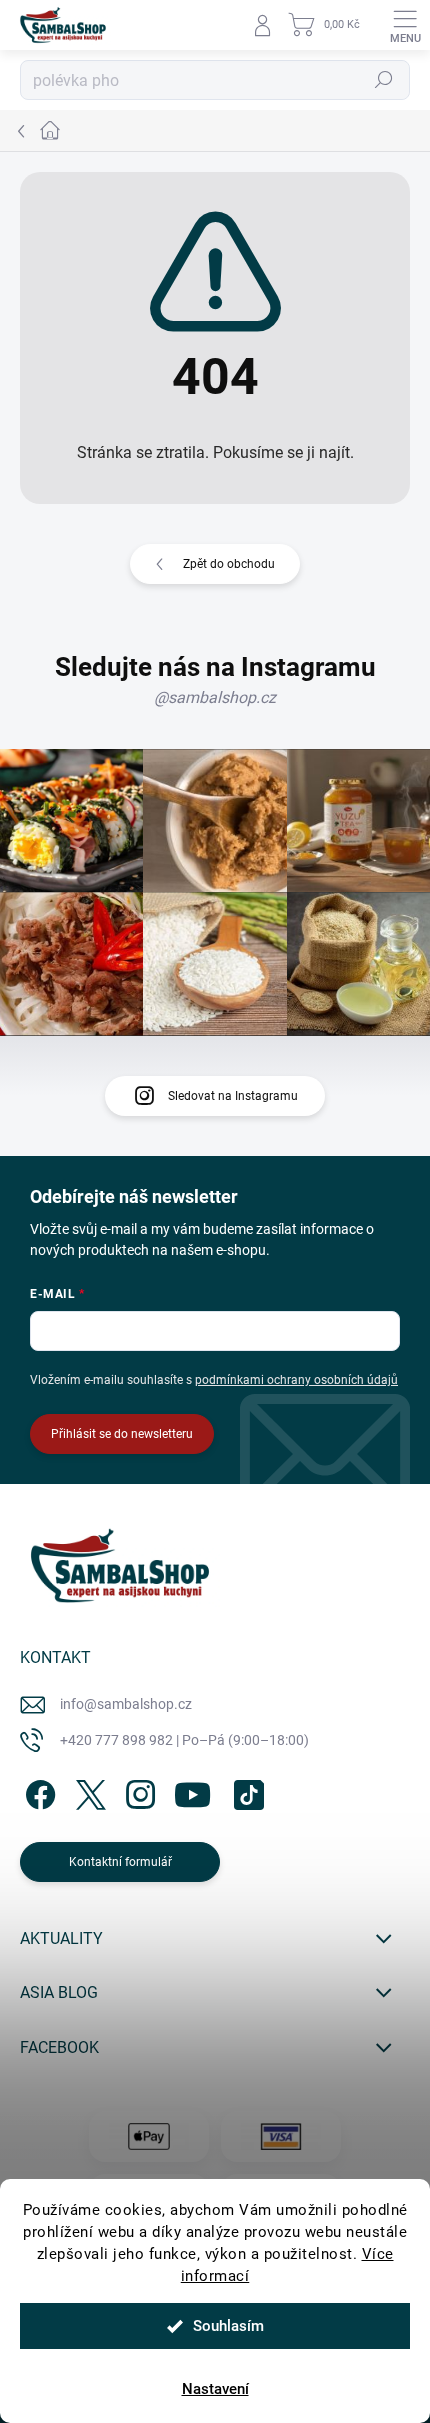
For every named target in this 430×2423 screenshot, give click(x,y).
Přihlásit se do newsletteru (122, 1434)
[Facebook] (37, 1790)
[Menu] (405, 25)
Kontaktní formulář (120, 1862)
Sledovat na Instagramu (233, 1096)
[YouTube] (192, 1790)
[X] (87, 1790)
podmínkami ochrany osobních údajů (296, 1380)
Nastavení (215, 2389)
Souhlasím (228, 2326)
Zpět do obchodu (229, 564)
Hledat (384, 80)
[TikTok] (245, 1790)
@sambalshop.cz (215, 697)
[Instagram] (137, 1790)
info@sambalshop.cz (126, 1704)
